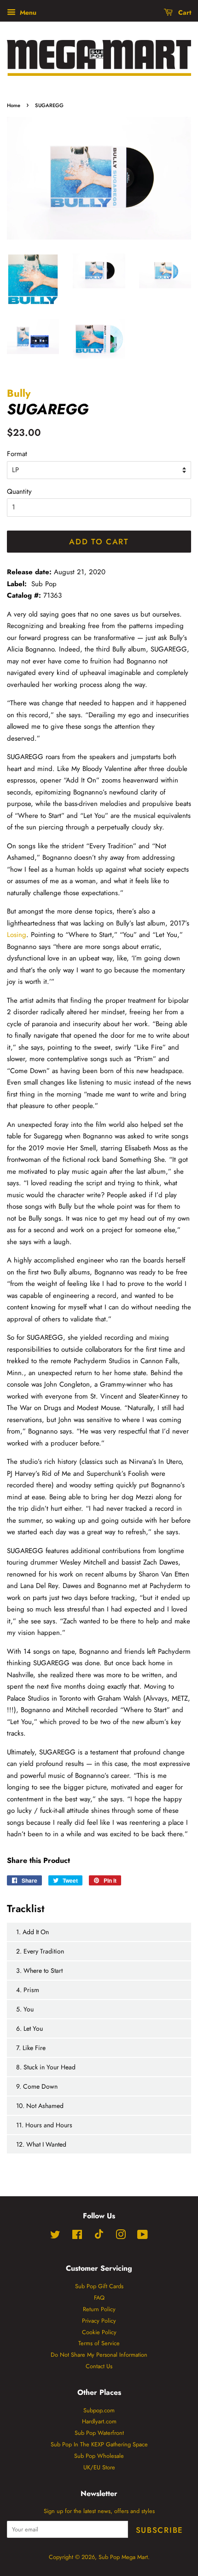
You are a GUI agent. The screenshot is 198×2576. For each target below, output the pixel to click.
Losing (17, 935)
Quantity (19, 491)
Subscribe (160, 2530)
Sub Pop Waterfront (99, 2433)
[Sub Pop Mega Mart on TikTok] (99, 2237)
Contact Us (99, 2366)
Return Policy (99, 2309)
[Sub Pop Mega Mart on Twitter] (55, 2236)
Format (17, 454)
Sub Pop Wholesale (99, 2456)
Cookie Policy (99, 2332)
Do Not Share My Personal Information (99, 2355)
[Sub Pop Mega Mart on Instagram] (121, 2236)
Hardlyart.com (99, 2421)
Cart (184, 12)
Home (14, 105)
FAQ (99, 2298)
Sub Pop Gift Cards (99, 2286)
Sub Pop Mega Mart (123, 2557)
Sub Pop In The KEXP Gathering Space (99, 2444)
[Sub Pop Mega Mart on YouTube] (143, 2236)
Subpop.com (99, 2410)
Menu (27, 12)
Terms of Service (99, 2343)
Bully (19, 393)
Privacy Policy (99, 2321)
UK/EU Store (99, 2467)
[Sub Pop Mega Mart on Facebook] (77, 2236)
